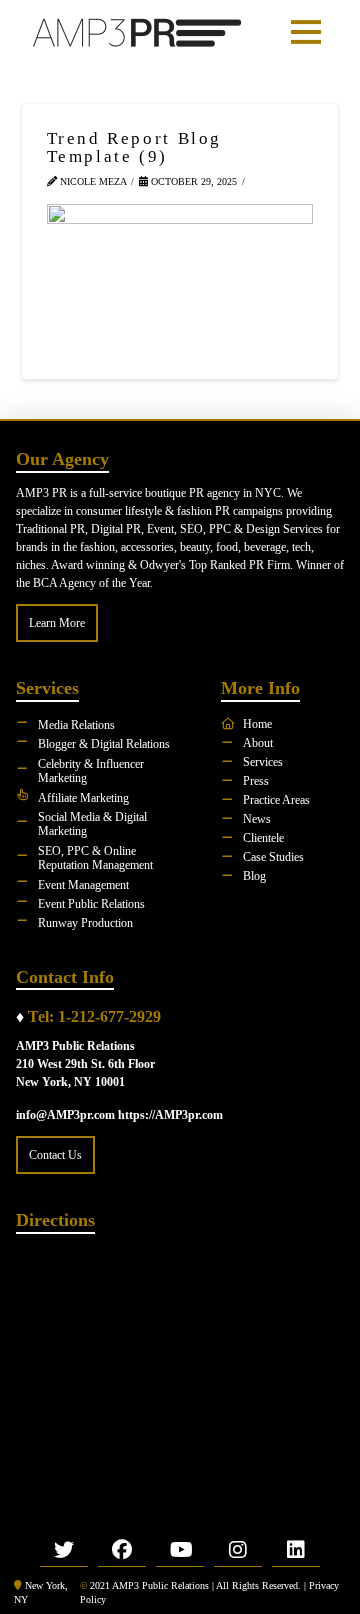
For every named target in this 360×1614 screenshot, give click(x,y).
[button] (306, 32)
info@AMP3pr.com (65, 1115)
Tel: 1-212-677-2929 (94, 1016)
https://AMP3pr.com (170, 1115)
